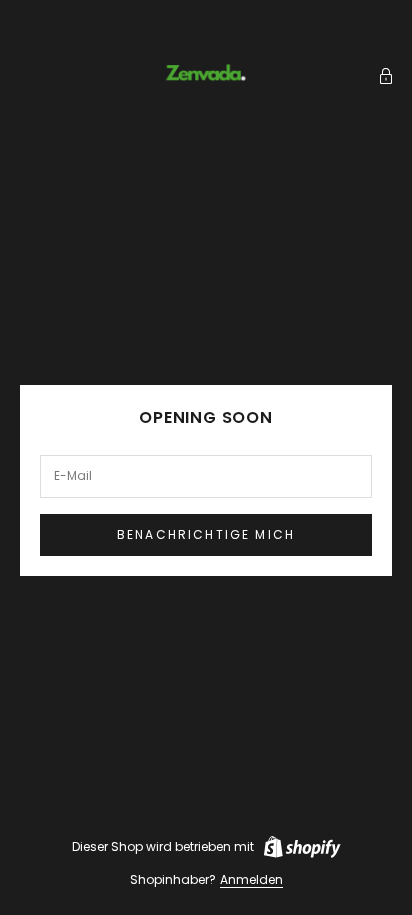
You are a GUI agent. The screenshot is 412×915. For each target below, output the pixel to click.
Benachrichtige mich (206, 534)
